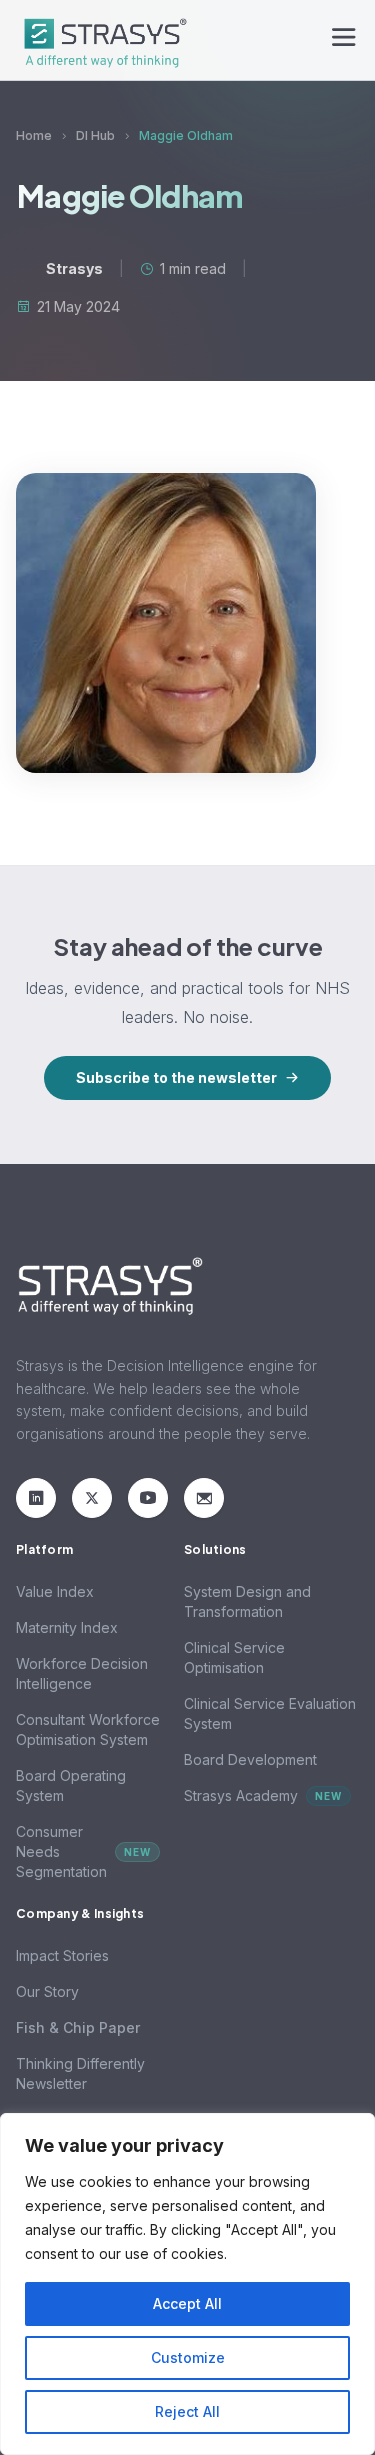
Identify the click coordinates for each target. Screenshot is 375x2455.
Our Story (47, 1991)
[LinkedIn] (36, 1498)
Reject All (187, 2411)
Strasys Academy (263, 1795)
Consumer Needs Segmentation (83, 1851)
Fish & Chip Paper (78, 2027)
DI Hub (95, 135)
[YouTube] (148, 1498)
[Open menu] (344, 40)
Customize (188, 2357)
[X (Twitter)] (92, 1498)
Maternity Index (67, 1627)
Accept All (187, 2303)
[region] (187, 2284)
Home (34, 135)
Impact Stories (62, 1955)
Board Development (250, 1759)
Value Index (55, 1591)
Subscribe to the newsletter (176, 1077)
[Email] (204, 1498)
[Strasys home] (102, 40)
